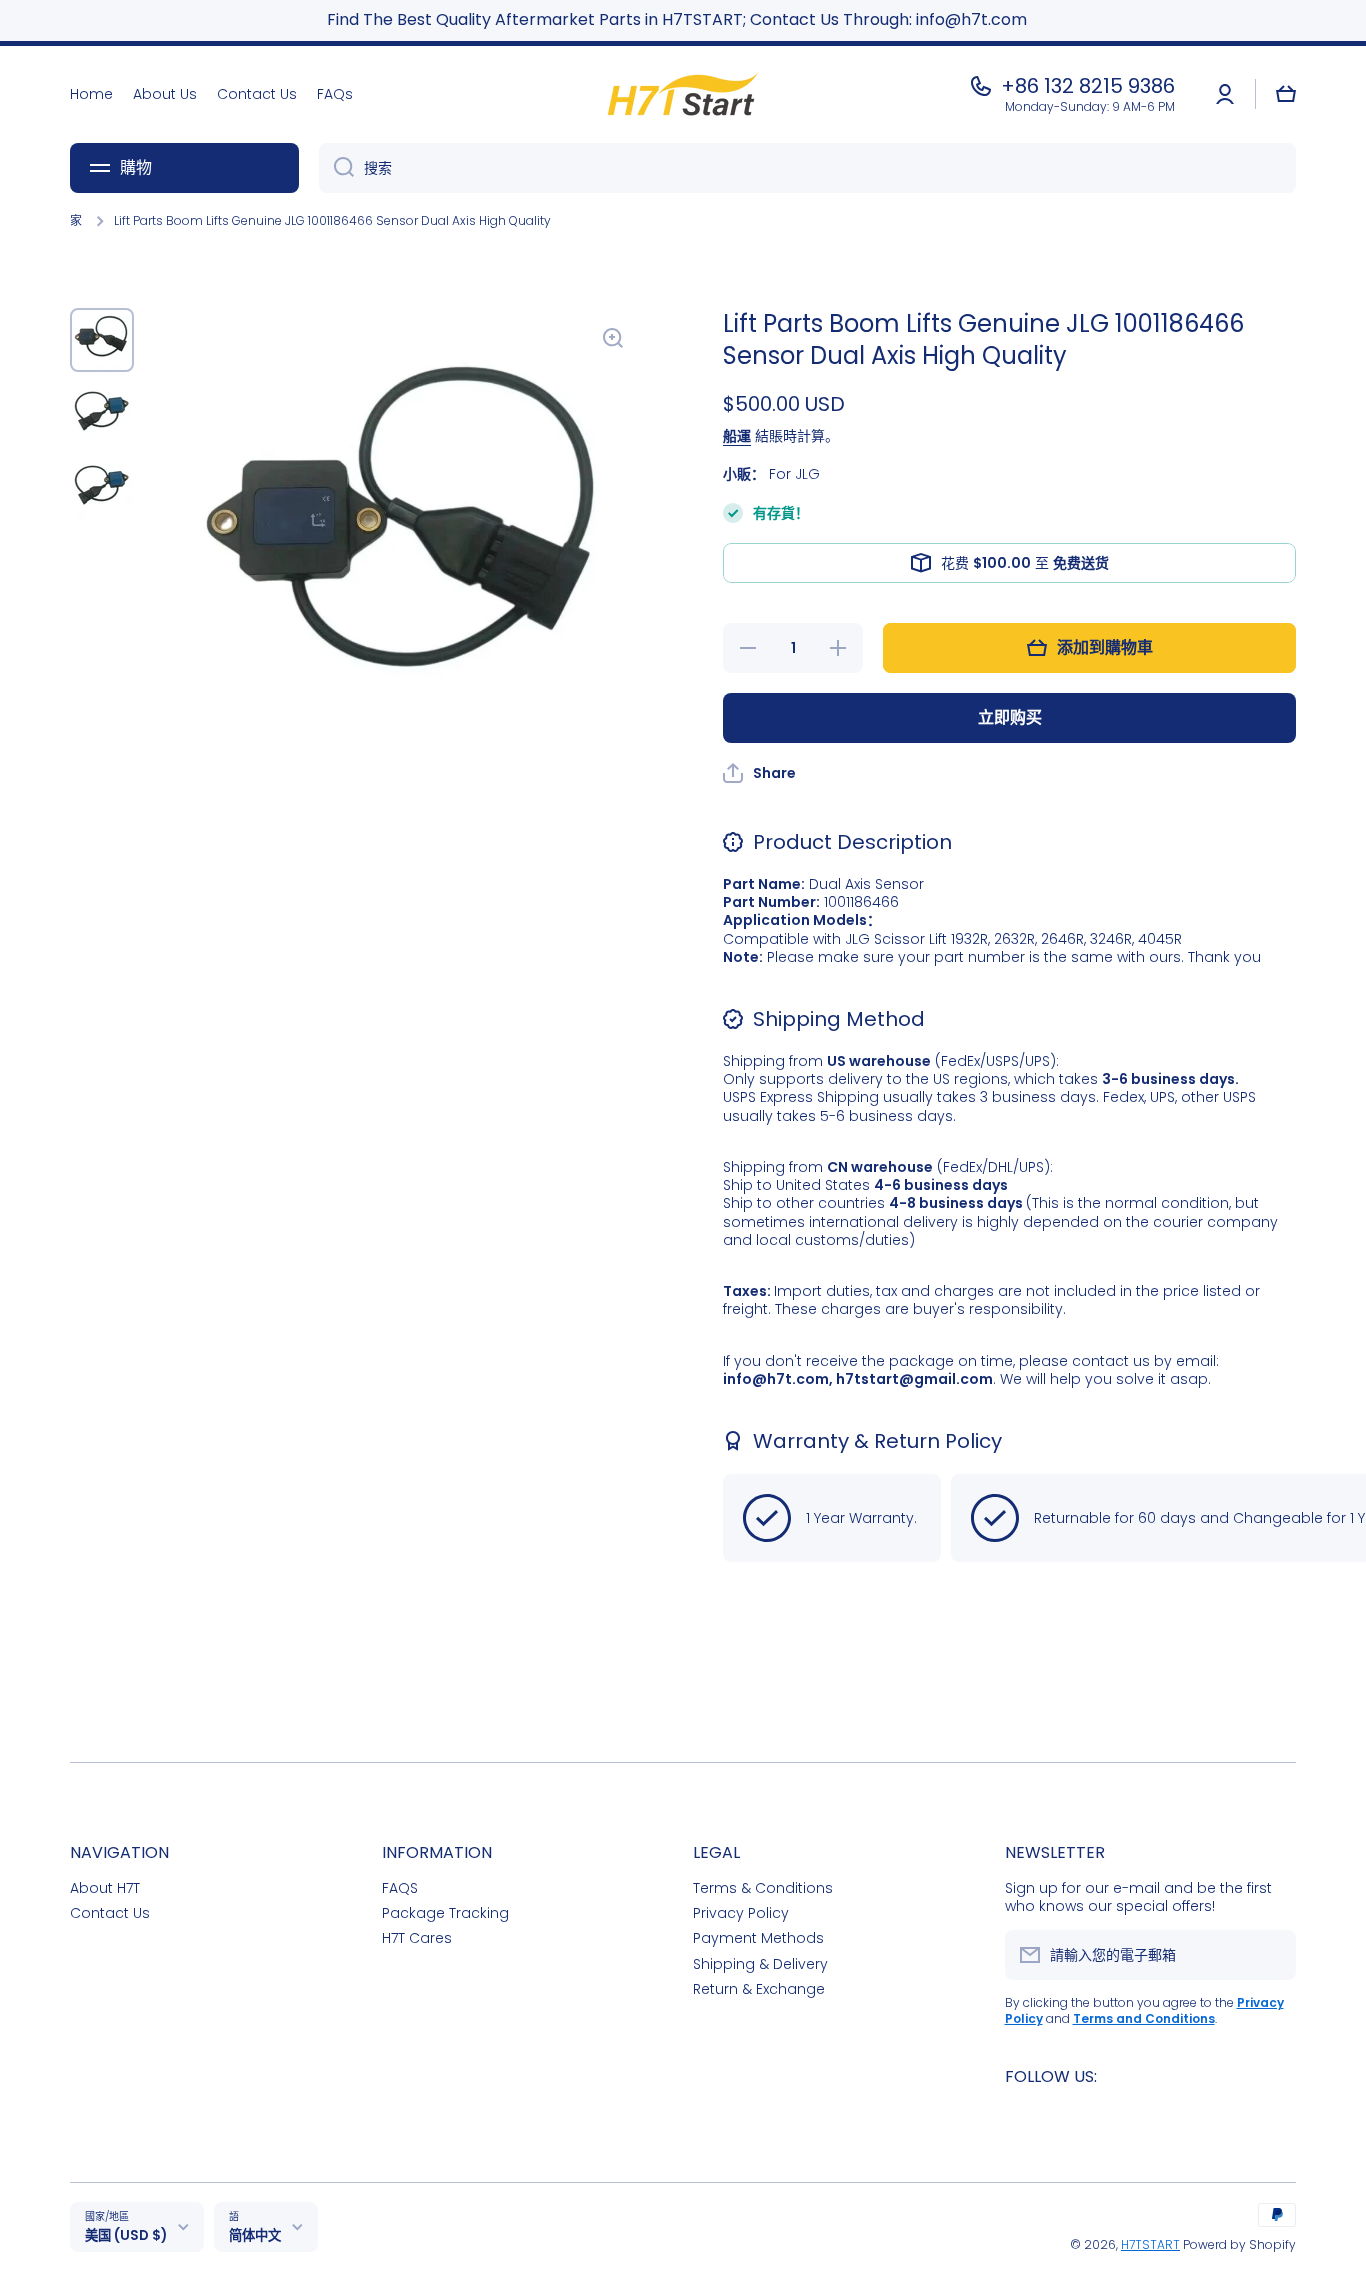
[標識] (683, 94)
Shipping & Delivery (760, 1963)
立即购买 (1010, 717)
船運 (737, 436)
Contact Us (110, 1912)
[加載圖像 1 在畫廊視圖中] (102, 340)
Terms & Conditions (763, 1887)
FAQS (400, 1887)
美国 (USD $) (126, 2235)
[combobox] (807, 168)
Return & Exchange (759, 1988)
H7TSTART (1150, 2244)
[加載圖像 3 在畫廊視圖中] (102, 488)
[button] (1286, 94)
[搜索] (336, 168)
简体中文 (255, 2235)
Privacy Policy (741, 1912)
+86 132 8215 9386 (1088, 86)
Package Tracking (445, 1912)
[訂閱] (1271, 1955)
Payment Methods (758, 1937)
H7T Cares (417, 1937)
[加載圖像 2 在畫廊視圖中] (102, 414)
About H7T (105, 1887)
